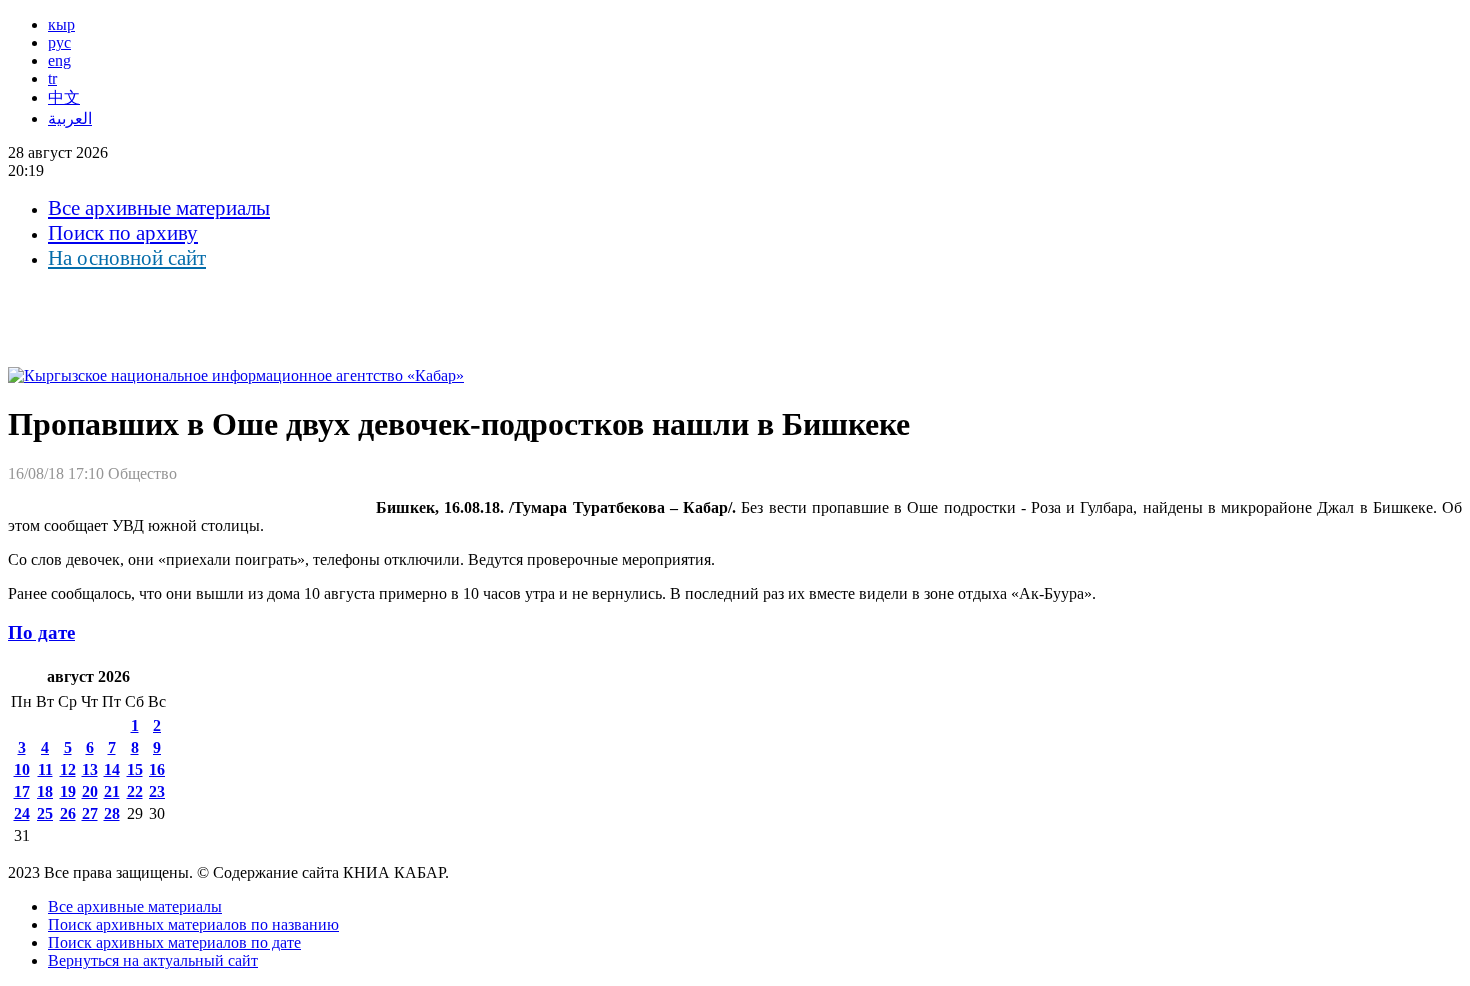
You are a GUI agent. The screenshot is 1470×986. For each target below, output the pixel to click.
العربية (70, 118)
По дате (41, 632)
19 (68, 791)
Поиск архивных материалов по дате (174, 942)
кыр (61, 24)
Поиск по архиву (123, 233)
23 (157, 791)
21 (112, 791)
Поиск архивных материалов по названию (193, 924)
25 (45, 813)
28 (112, 813)
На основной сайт (127, 258)
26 (68, 813)
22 (135, 791)
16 (157, 769)
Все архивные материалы (159, 208)
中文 (64, 97)
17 (22, 791)
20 (90, 791)
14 (112, 769)
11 (45, 769)
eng (59, 60)
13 (90, 769)
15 (135, 769)
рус (59, 42)
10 (22, 769)
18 (45, 791)
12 (68, 769)
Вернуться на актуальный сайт (153, 960)
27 (90, 813)
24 (22, 813)
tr (52, 78)
